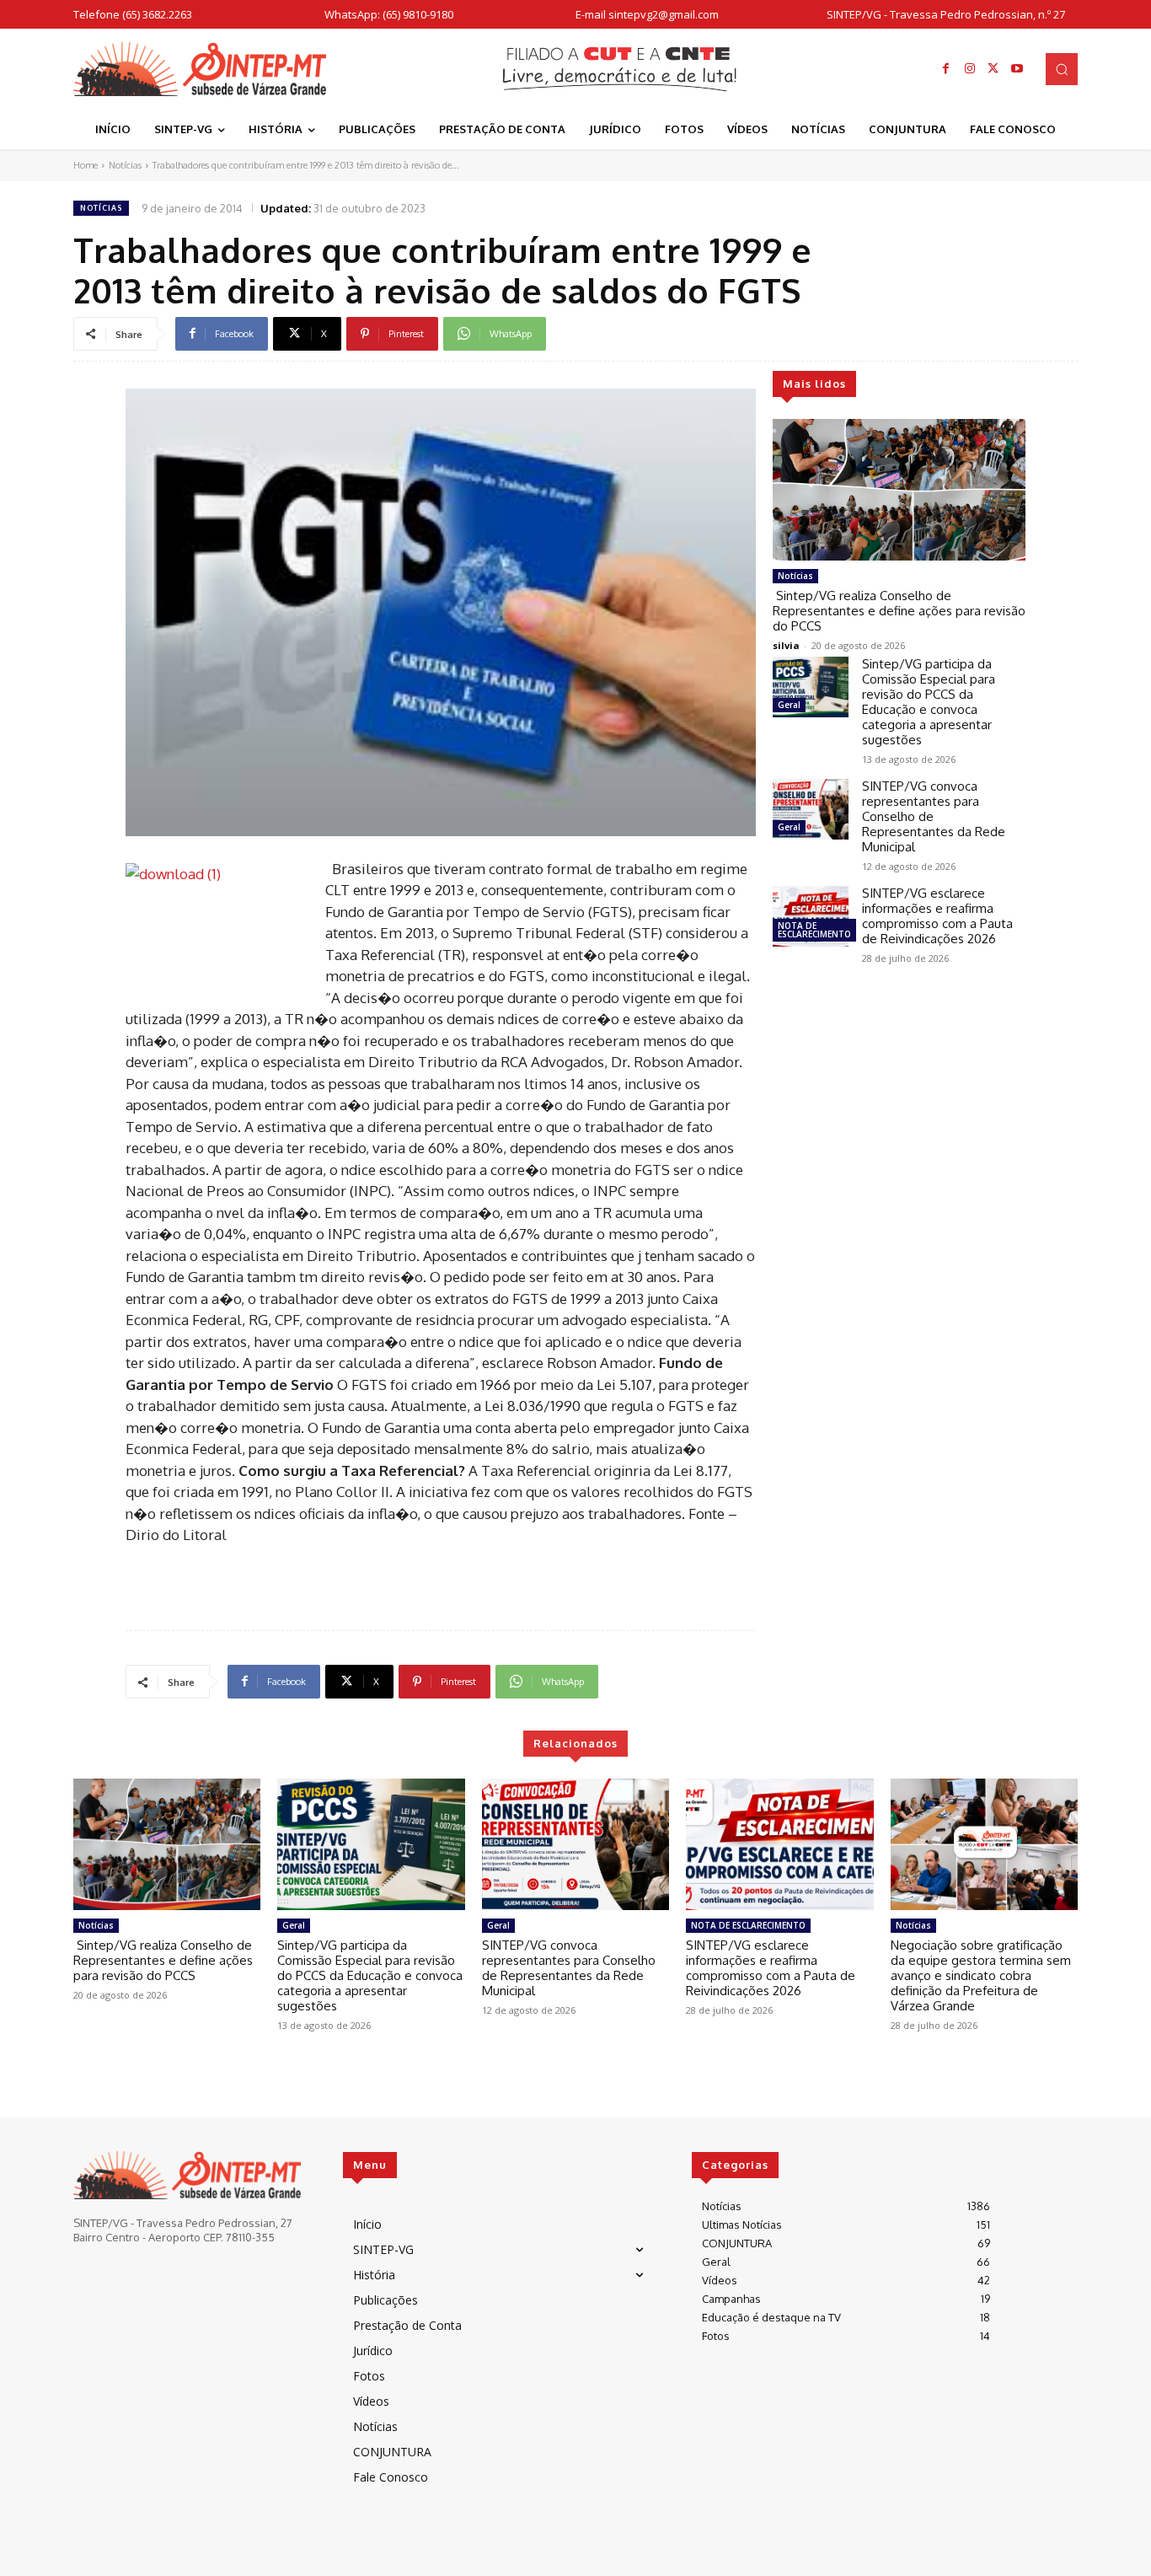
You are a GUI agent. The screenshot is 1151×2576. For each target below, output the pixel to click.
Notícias (125, 165)
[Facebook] (946, 69)
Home (86, 165)
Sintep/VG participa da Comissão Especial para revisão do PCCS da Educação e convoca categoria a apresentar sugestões (929, 702)
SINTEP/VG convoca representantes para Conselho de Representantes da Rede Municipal (569, 1968)
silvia (786, 645)
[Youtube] (1017, 69)
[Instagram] (970, 69)
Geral (789, 705)
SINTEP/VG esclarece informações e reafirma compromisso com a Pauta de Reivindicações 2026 (937, 916)
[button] (1062, 69)
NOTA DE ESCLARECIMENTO (814, 930)
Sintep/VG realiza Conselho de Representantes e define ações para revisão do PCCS (899, 611)
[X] (993, 69)
